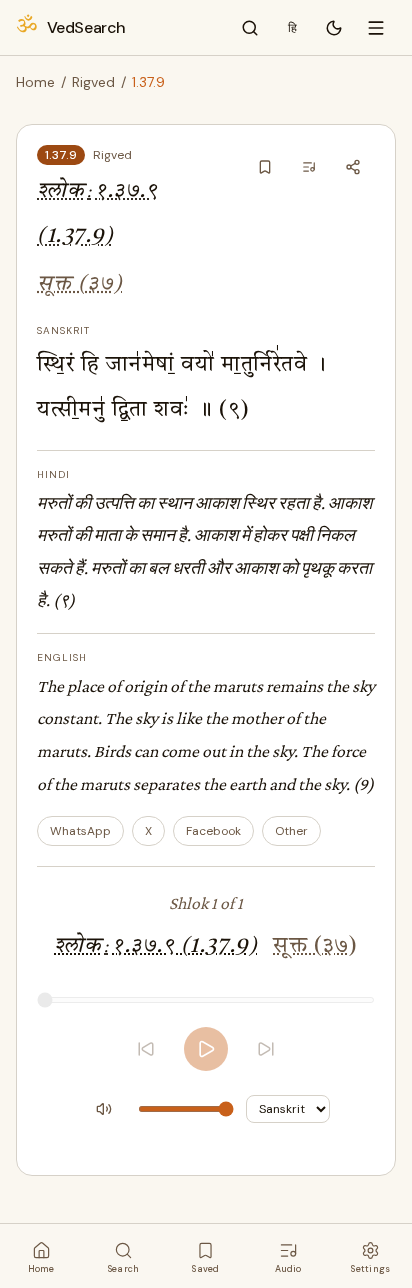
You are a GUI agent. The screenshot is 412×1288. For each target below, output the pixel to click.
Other (291, 831)
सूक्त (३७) (80, 284)
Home (35, 82)
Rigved (93, 82)
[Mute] (104, 1109)
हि (292, 28)
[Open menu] (376, 28)
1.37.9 (61, 155)
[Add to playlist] (309, 167)
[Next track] (266, 1049)
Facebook (213, 831)
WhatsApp (80, 831)
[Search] (250, 28)
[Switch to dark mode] (334, 28)
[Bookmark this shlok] (265, 167)
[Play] (206, 1049)
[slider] (206, 1000)
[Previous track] (146, 1049)
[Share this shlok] (353, 167)
